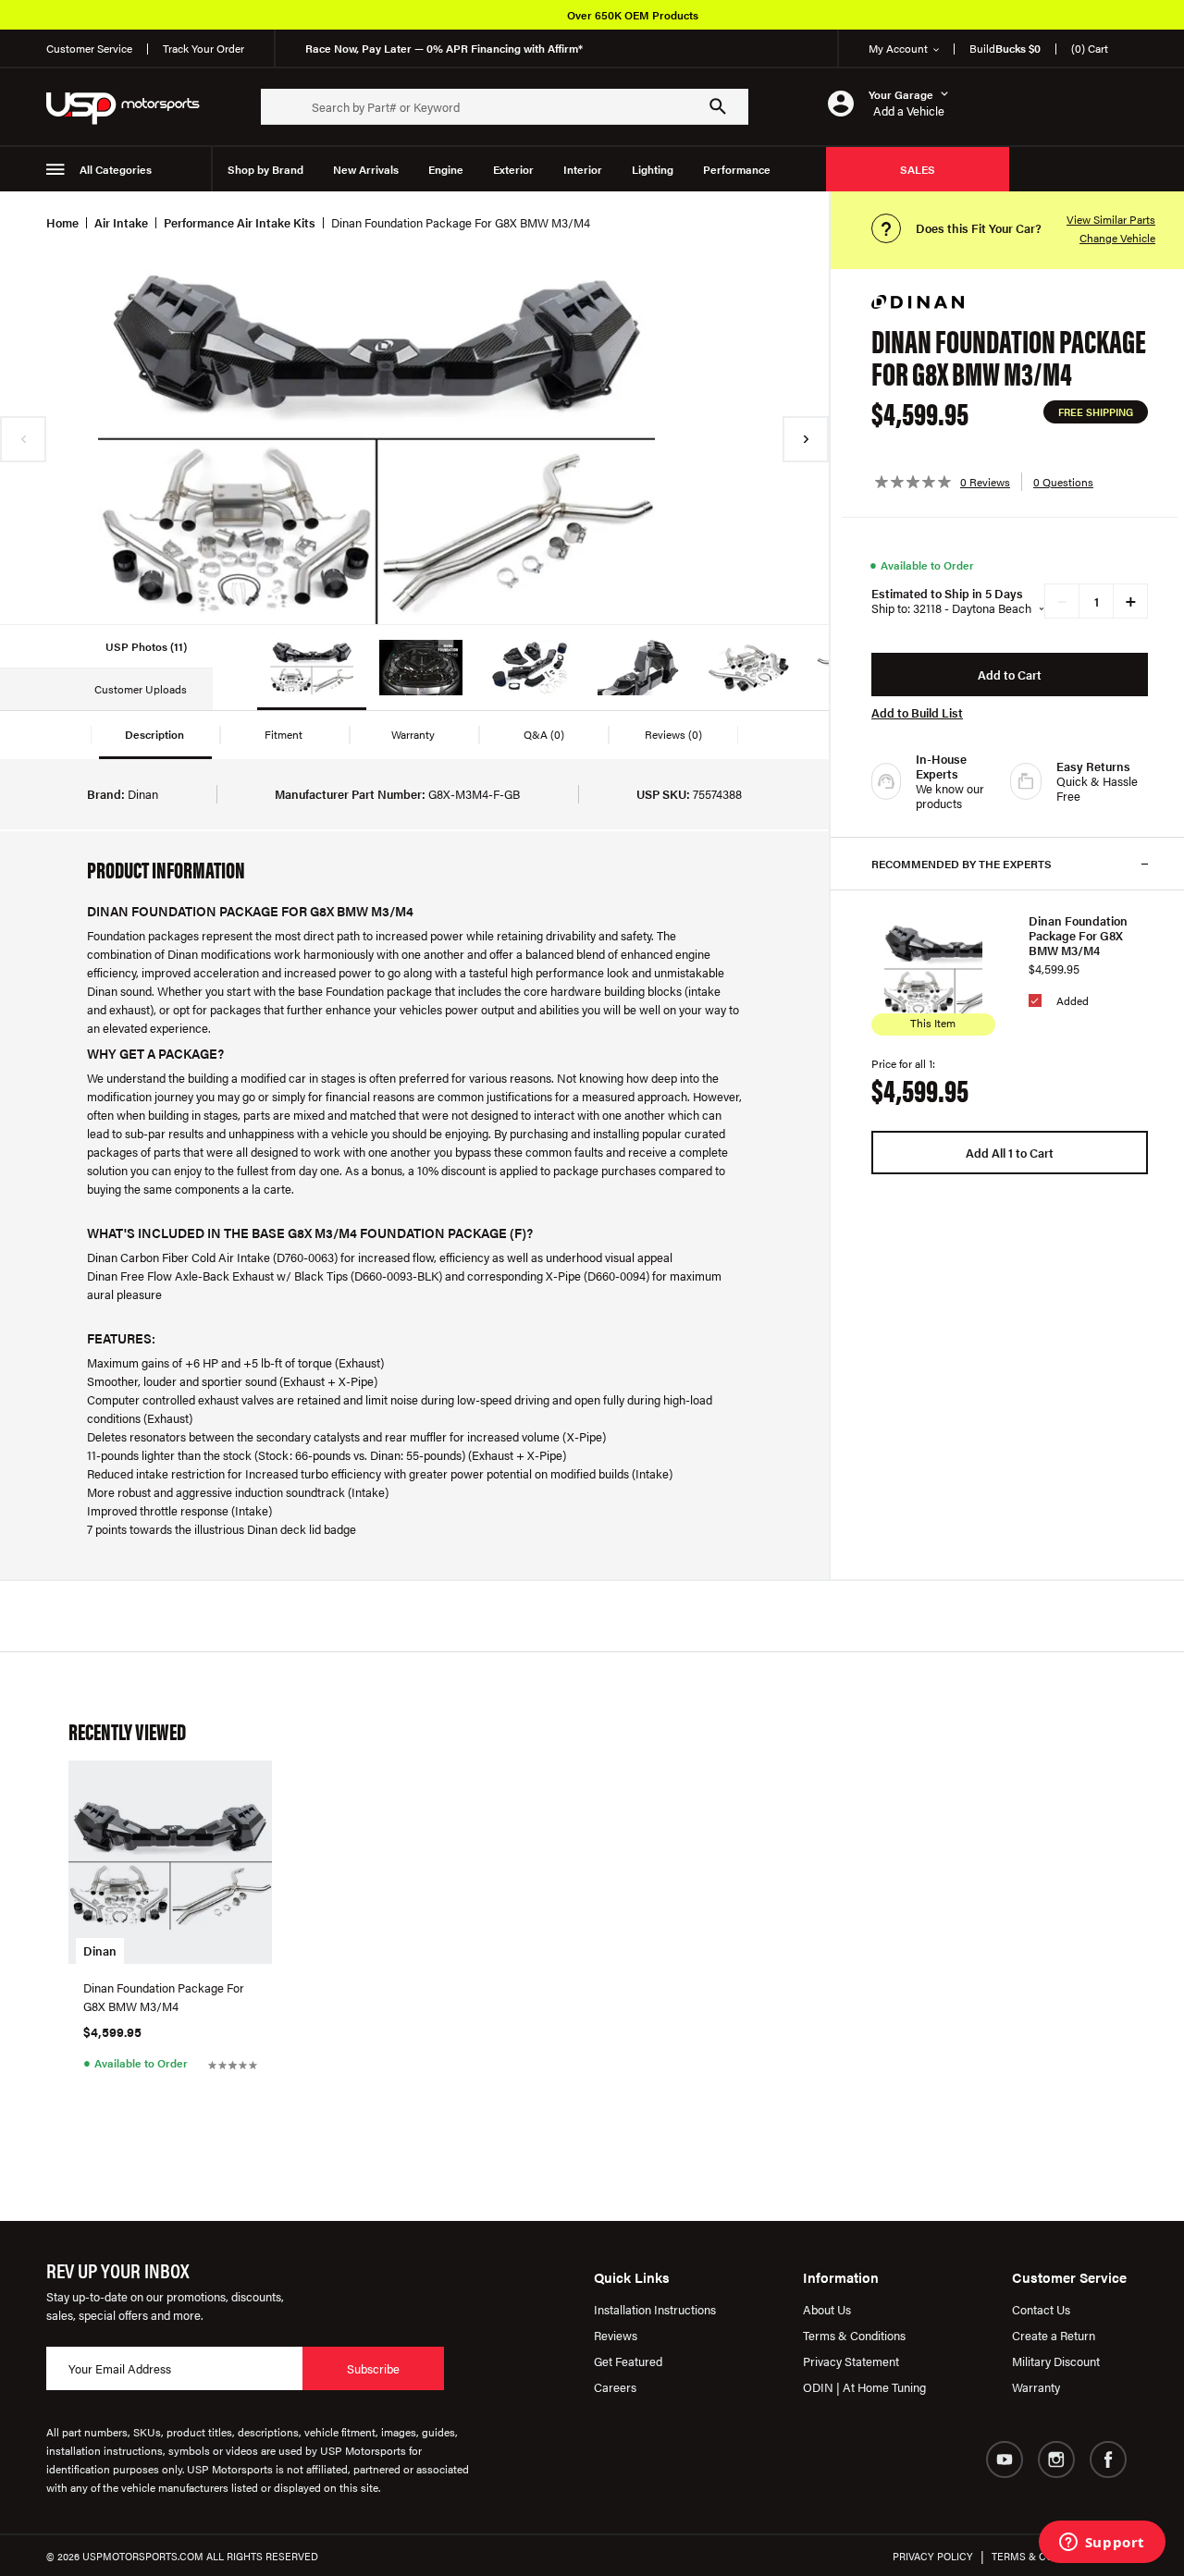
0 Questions (1063, 482)
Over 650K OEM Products (633, 15)
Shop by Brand (265, 169)
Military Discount (1056, 2361)
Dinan (100, 1950)
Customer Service (89, 48)
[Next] (806, 439)
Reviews (616, 2335)
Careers (615, 2387)
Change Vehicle (1117, 238)
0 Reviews (985, 482)
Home (62, 222)
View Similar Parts (1111, 219)
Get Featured (628, 2361)
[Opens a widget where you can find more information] (1102, 2544)
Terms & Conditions (854, 2335)
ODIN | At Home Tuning (864, 2387)
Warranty (1036, 2387)
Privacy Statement (851, 2361)
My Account (898, 48)
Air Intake (121, 222)
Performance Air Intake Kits (240, 222)
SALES (918, 169)
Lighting (653, 169)
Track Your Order (203, 48)
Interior (583, 169)
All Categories (116, 169)
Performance (737, 169)
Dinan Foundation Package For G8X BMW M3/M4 (1078, 936)
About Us (827, 2309)
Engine (446, 169)
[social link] (1005, 2459)
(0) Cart (1090, 48)
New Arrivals (366, 169)
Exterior (513, 169)
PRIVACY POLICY (933, 2556)
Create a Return (1054, 2335)
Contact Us (1041, 2309)
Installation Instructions (655, 2309)
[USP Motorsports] (135, 107)
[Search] (718, 106)
